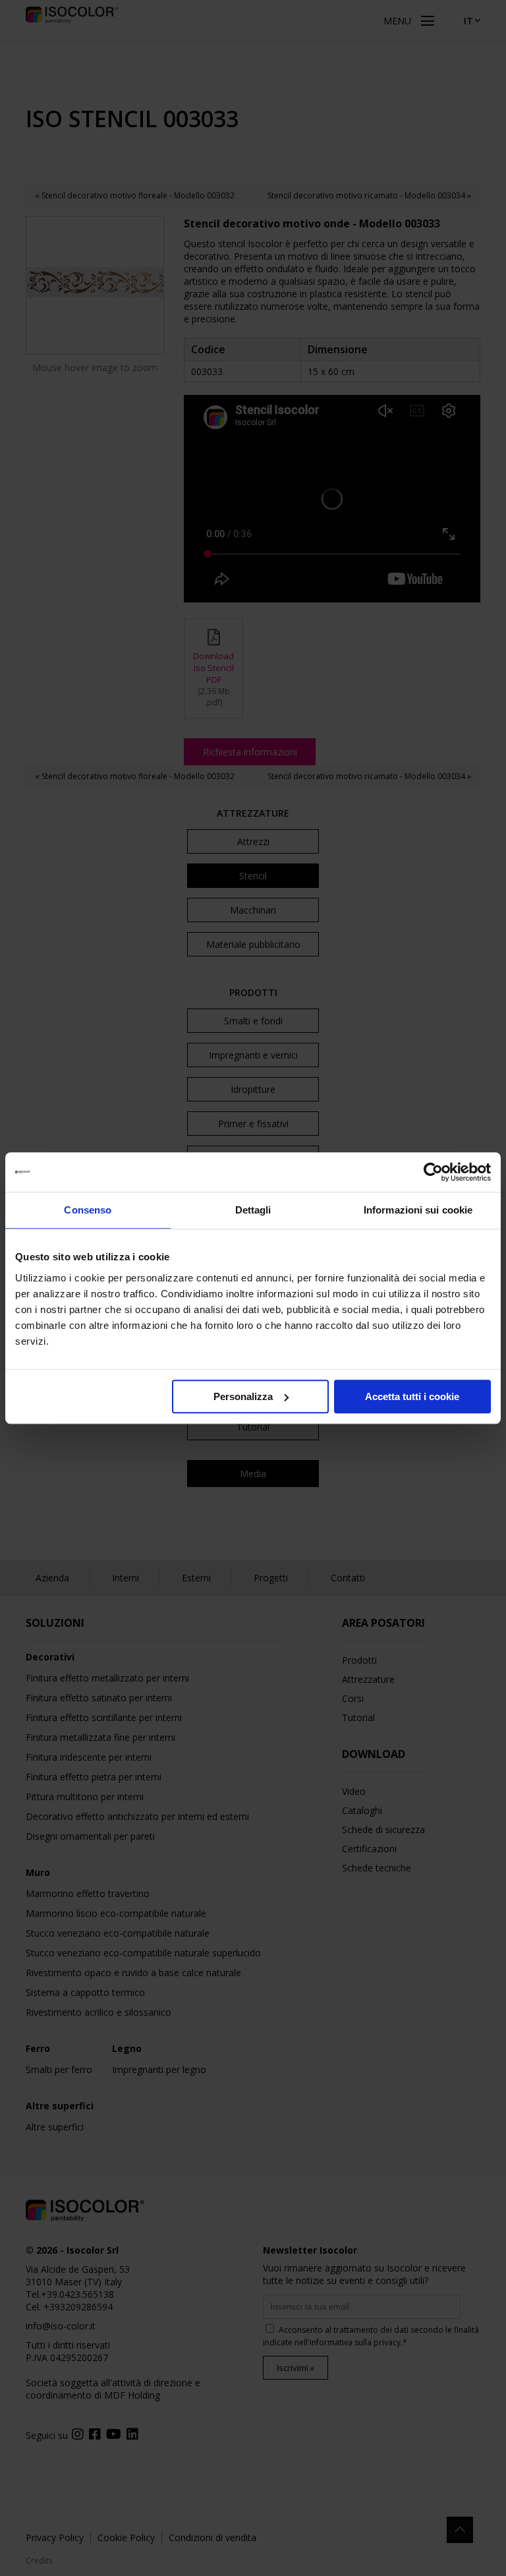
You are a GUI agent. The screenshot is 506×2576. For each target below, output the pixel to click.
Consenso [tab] (88, 1210)
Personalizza (243, 1396)
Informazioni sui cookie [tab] (418, 1210)
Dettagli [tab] (253, 1210)
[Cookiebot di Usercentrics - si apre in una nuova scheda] (433, 1172)
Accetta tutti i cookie (412, 1396)
